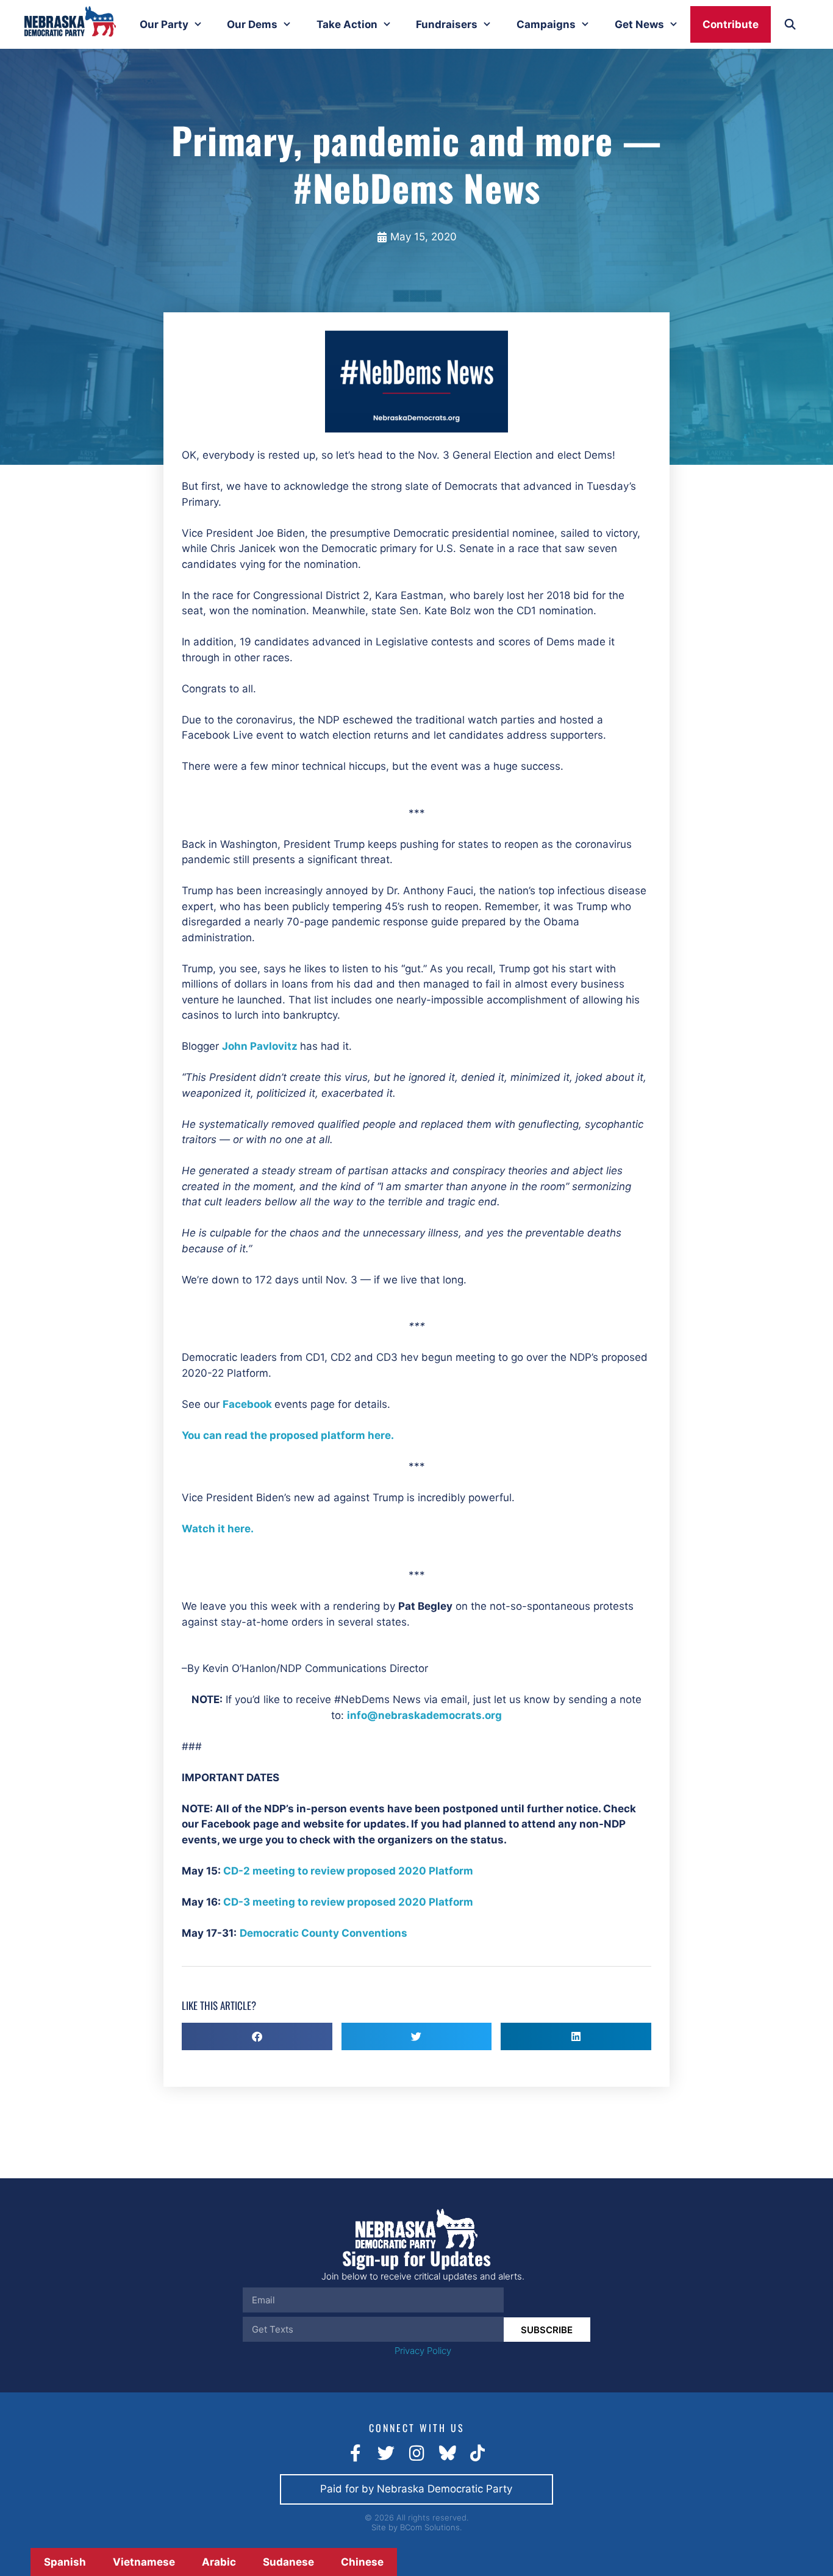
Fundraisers (447, 24)
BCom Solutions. (431, 2527)
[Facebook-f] (356, 2453)
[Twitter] (386, 2453)
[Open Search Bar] (790, 24)
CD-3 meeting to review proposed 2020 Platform (348, 1902)
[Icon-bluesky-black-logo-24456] (447, 2453)
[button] (257, 2036)
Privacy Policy (423, 2351)
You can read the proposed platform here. (288, 1435)
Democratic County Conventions (324, 1933)
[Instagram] (416, 2453)
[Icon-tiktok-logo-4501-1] (477, 2453)
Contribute (731, 24)
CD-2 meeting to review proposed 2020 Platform (348, 1871)
